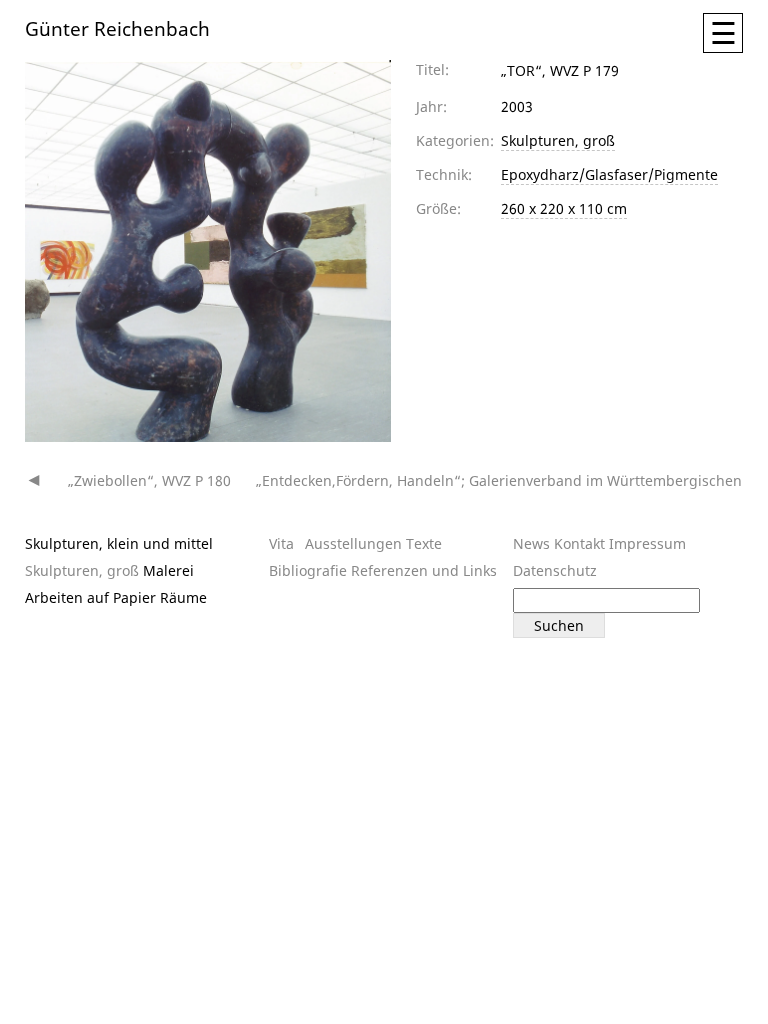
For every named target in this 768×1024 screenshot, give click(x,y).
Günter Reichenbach (117, 27)
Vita (281, 543)
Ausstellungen (353, 543)
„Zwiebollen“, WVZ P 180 (149, 480)
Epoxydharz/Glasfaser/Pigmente (609, 174)
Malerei (168, 570)
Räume (183, 597)
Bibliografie (308, 570)
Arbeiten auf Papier (90, 597)
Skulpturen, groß (558, 140)
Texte (424, 543)
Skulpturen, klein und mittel (119, 543)
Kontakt (579, 543)
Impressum (647, 543)
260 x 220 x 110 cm (564, 208)
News (531, 543)
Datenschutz (555, 570)
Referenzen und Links (424, 570)
